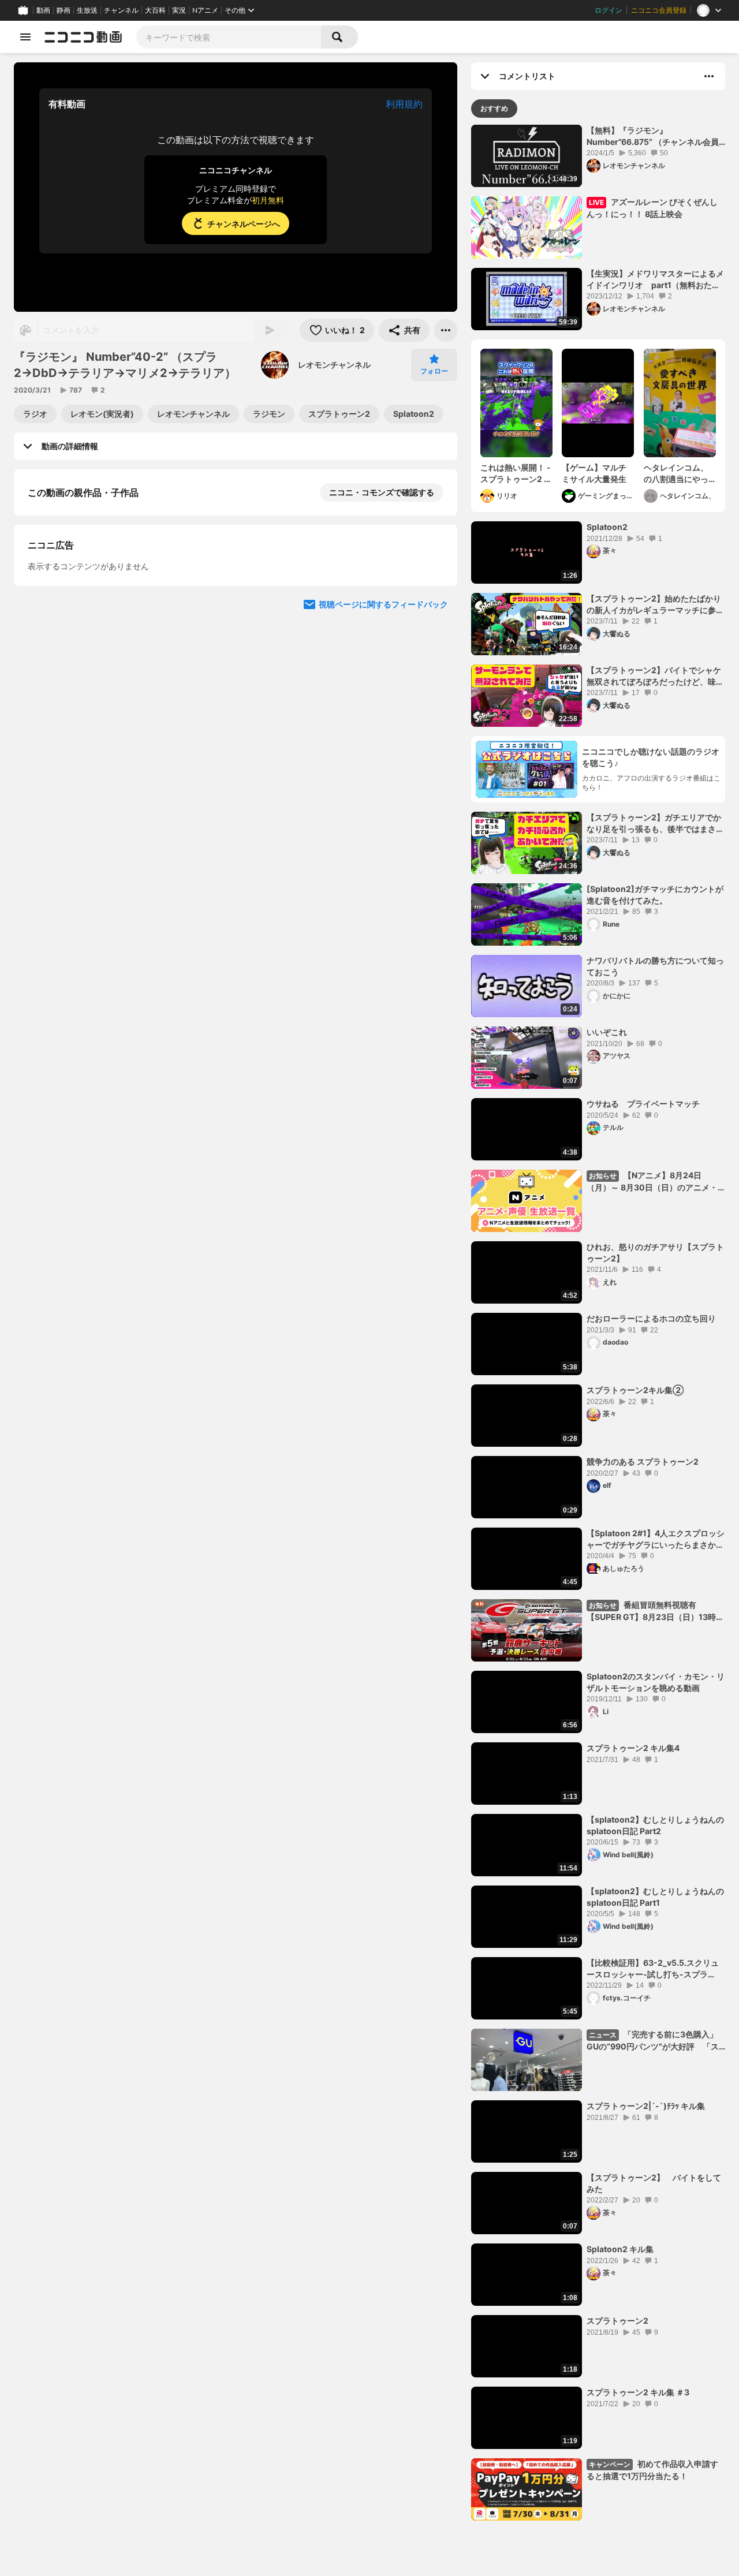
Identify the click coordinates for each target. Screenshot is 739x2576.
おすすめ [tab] (494, 108)
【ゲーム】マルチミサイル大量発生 (594, 473)
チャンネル (121, 10)
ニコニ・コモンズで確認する (382, 492)
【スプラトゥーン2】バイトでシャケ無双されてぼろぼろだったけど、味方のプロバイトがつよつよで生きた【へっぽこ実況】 (655, 676)
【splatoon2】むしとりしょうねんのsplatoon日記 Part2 (655, 1825)
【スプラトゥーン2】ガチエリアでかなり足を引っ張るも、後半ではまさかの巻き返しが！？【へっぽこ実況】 (655, 823)
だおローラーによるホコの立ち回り (651, 1318)
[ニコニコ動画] (83, 37)
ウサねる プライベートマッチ (643, 1104)
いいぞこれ (607, 1032)
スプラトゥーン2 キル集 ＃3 (638, 2392)
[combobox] (229, 37)
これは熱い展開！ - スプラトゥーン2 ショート (516, 473)
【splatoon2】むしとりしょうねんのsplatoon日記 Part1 (655, 1897)
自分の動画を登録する (94, 611)
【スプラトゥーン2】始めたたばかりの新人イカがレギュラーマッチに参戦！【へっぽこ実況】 (654, 604)
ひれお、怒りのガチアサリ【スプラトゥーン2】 (655, 1252)
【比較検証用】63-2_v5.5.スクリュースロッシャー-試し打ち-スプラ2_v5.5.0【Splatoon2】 (653, 1969)
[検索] (339, 37)
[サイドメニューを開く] (25, 37)
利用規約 (404, 104)
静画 (64, 10)
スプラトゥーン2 (617, 2321)
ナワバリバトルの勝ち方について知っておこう (655, 966)
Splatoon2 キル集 (620, 2249)
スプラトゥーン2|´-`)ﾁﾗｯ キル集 (646, 2106)
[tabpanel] (598, 1323)
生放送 (87, 10)
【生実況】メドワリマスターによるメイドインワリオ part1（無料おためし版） (655, 279)
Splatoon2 (607, 527)
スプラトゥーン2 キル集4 (633, 1748)
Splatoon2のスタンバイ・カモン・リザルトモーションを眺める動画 (656, 1682)
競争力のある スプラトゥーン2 (643, 1461)
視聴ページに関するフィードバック (383, 729)
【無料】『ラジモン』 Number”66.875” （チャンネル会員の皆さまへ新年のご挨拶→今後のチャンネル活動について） (655, 136)
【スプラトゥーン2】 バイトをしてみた (654, 2183)
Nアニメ (205, 10)
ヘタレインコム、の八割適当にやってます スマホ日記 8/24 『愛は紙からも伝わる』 (678, 473)
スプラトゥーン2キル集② (635, 1390)
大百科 (155, 10)
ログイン (609, 10)
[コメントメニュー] (709, 76)
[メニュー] (446, 330)
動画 (43, 10)
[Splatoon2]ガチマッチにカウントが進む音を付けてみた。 (655, 895)
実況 (179, 10)
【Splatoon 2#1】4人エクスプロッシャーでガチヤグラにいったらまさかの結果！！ (656, 1539)
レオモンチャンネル (334, 365)
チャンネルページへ (244, 224)
